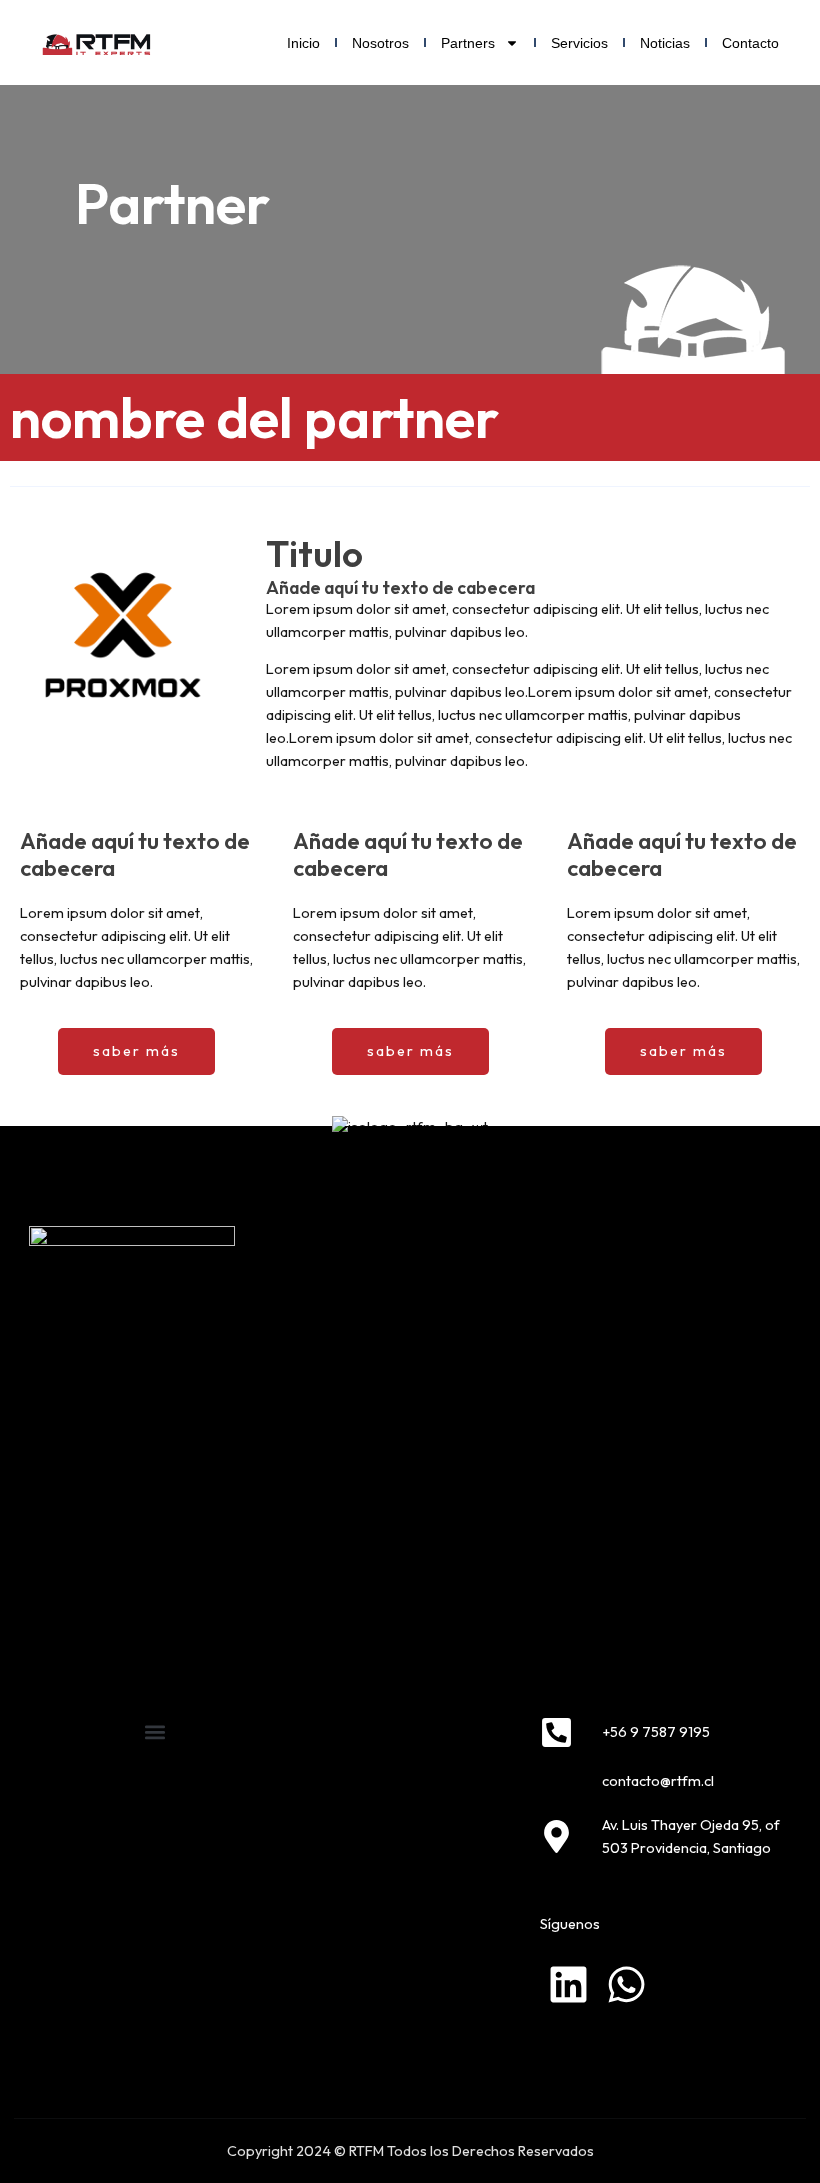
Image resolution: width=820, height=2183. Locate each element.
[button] (154, 1732)
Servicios (579, 43)
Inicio (303, 43)
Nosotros (380, 43)
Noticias (665, 43)
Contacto (750, 43)
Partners (468, 43)
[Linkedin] (568, 1984)
